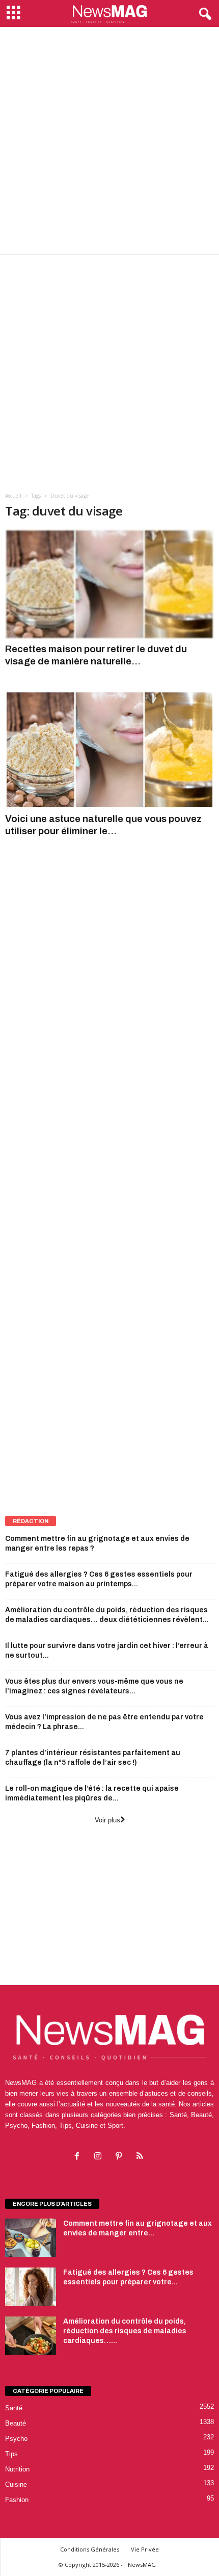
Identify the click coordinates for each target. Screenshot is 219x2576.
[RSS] (141, 2157)
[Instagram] (100, 2157)
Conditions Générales (90, 2549)
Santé (14, 2408)
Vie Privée (145, 2549)
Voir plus (107, 1820)
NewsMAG (142, 2565)
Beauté (16, 2423)
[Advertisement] (109, 141)
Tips (11, 2454)
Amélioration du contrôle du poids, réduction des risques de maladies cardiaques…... (125, 2331)
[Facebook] (79, 2157)
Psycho (16, 2439)
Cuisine (16, 2484)
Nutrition (17, 2469)
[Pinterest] (121, 2157)
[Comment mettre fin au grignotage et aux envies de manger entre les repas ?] (31, 2238)
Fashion (17, 2500)
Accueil (13, 496)
